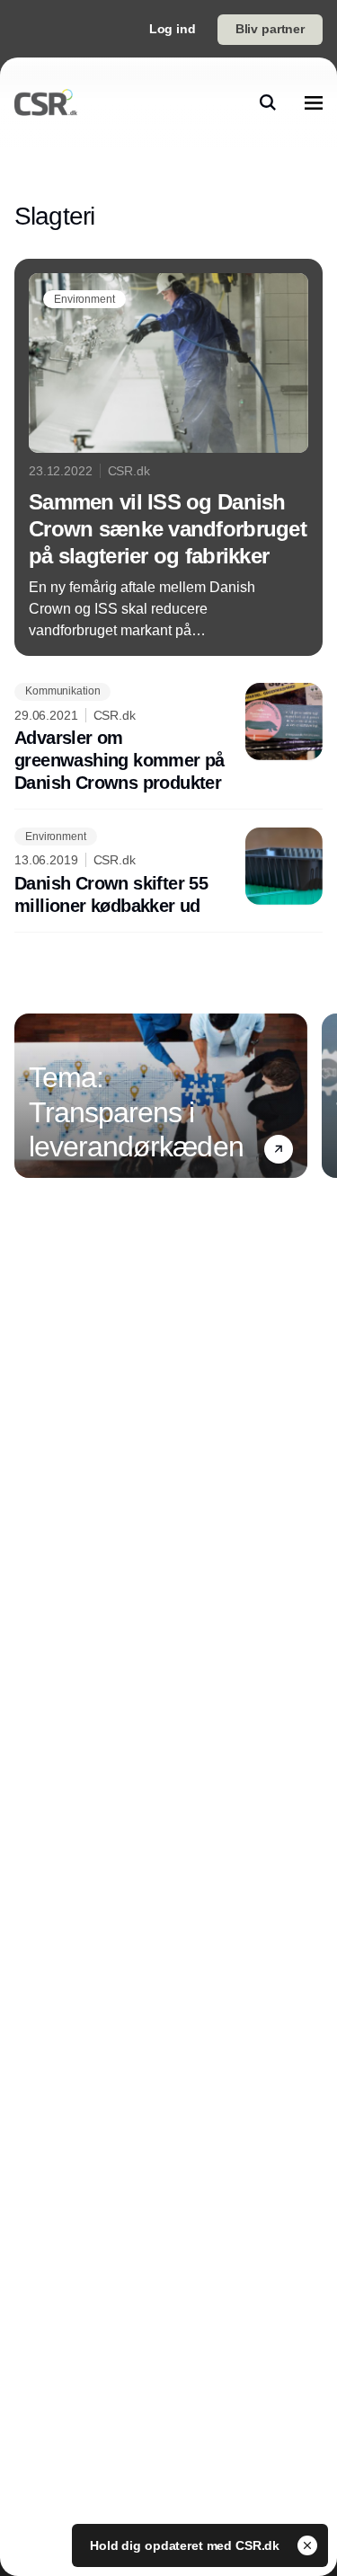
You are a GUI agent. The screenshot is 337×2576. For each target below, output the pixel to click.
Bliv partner (270, 29)
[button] (279, 1149)
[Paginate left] (29, 1095)
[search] (268, 102)
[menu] (314, 102)
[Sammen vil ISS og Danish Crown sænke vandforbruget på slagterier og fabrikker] (168, 457)
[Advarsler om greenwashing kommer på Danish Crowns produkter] (168, 739)
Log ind (173, 29)
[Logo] (46, 102)
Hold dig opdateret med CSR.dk (186, 2545)
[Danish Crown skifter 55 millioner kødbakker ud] (168, 872)
